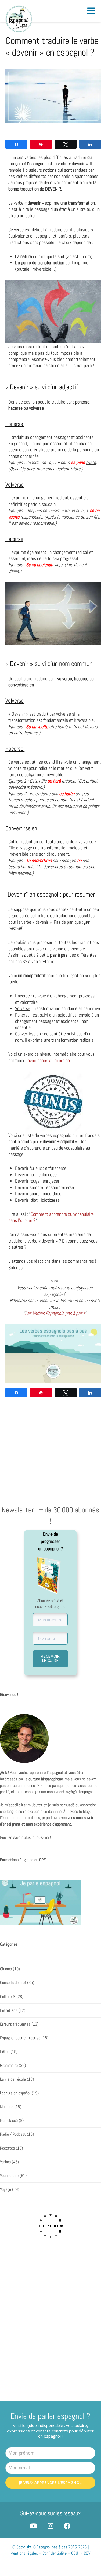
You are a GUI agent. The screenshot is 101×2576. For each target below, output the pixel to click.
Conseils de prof (13, 1983)
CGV (87, 2553)
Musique (7, 2107)
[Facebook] (67, 2526)
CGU (75, 2553)
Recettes (7, 2148)
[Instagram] (50, 2526)
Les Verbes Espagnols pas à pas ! (55, 1313)
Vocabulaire (9, 2176)
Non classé (9, 2121)
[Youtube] (33, 2526)
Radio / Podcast (13, 2134)
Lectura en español (15, 2093)
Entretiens (9, 2010)
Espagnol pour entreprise (20, 2038)
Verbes (5, 2162)
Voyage (6, 2189)
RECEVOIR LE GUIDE (50, 1658)
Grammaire (9, 2066)
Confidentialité (55, 2553)
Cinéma (6, 1969)
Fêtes (5, 2052)
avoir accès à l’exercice (49, 1060)
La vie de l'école (13, 2079)
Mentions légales (24, 2553)
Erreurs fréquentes (15, 2024)
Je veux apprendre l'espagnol (50, 2482)
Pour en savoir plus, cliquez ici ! (26, 1837)
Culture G (8, 1996)
